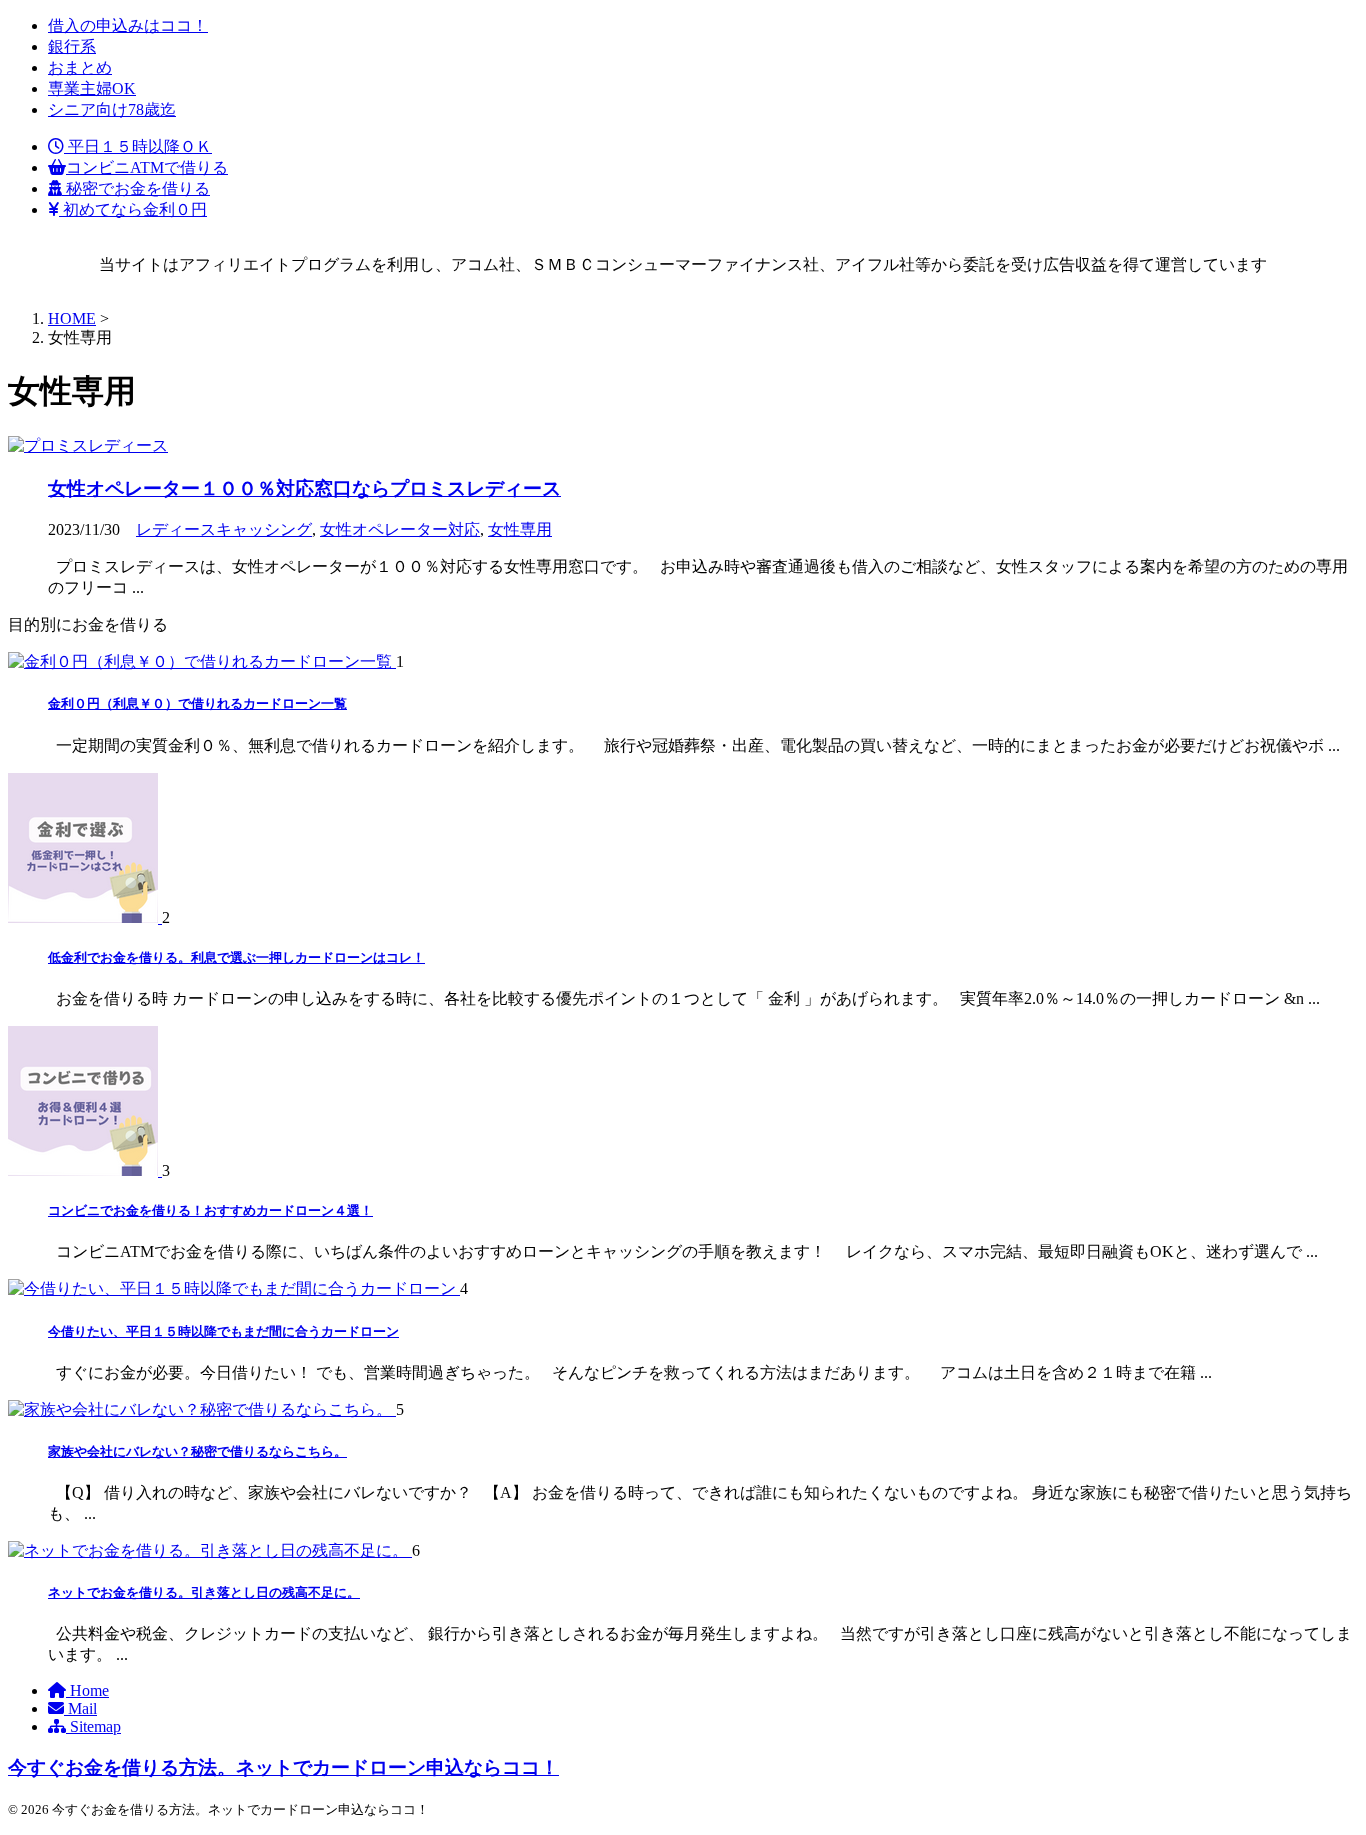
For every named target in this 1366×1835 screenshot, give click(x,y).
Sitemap (93, 1726)
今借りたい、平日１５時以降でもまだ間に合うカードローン (223, 1331)
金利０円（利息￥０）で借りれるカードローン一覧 (197, 703)
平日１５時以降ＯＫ (138, 146)
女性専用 (520, 529)
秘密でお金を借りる (136, 188)
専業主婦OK (92, 88)
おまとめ (80, 67)
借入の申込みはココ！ (128, 25)
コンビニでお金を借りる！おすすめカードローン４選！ (210, 1210)
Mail (80, 1708)
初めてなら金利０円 (133, 209)
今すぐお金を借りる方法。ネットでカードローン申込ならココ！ (283, 1767)
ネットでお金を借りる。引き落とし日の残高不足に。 (204, 1592)
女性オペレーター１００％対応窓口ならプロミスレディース (304, 488)
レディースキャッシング (224, 529)
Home (87, 1690)
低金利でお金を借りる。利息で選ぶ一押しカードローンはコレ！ (236, 957)
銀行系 (72, 46)
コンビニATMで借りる (147, 167)
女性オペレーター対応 (400, 529)
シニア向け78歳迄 (112, 109)
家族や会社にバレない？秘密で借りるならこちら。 (197, 1451)
